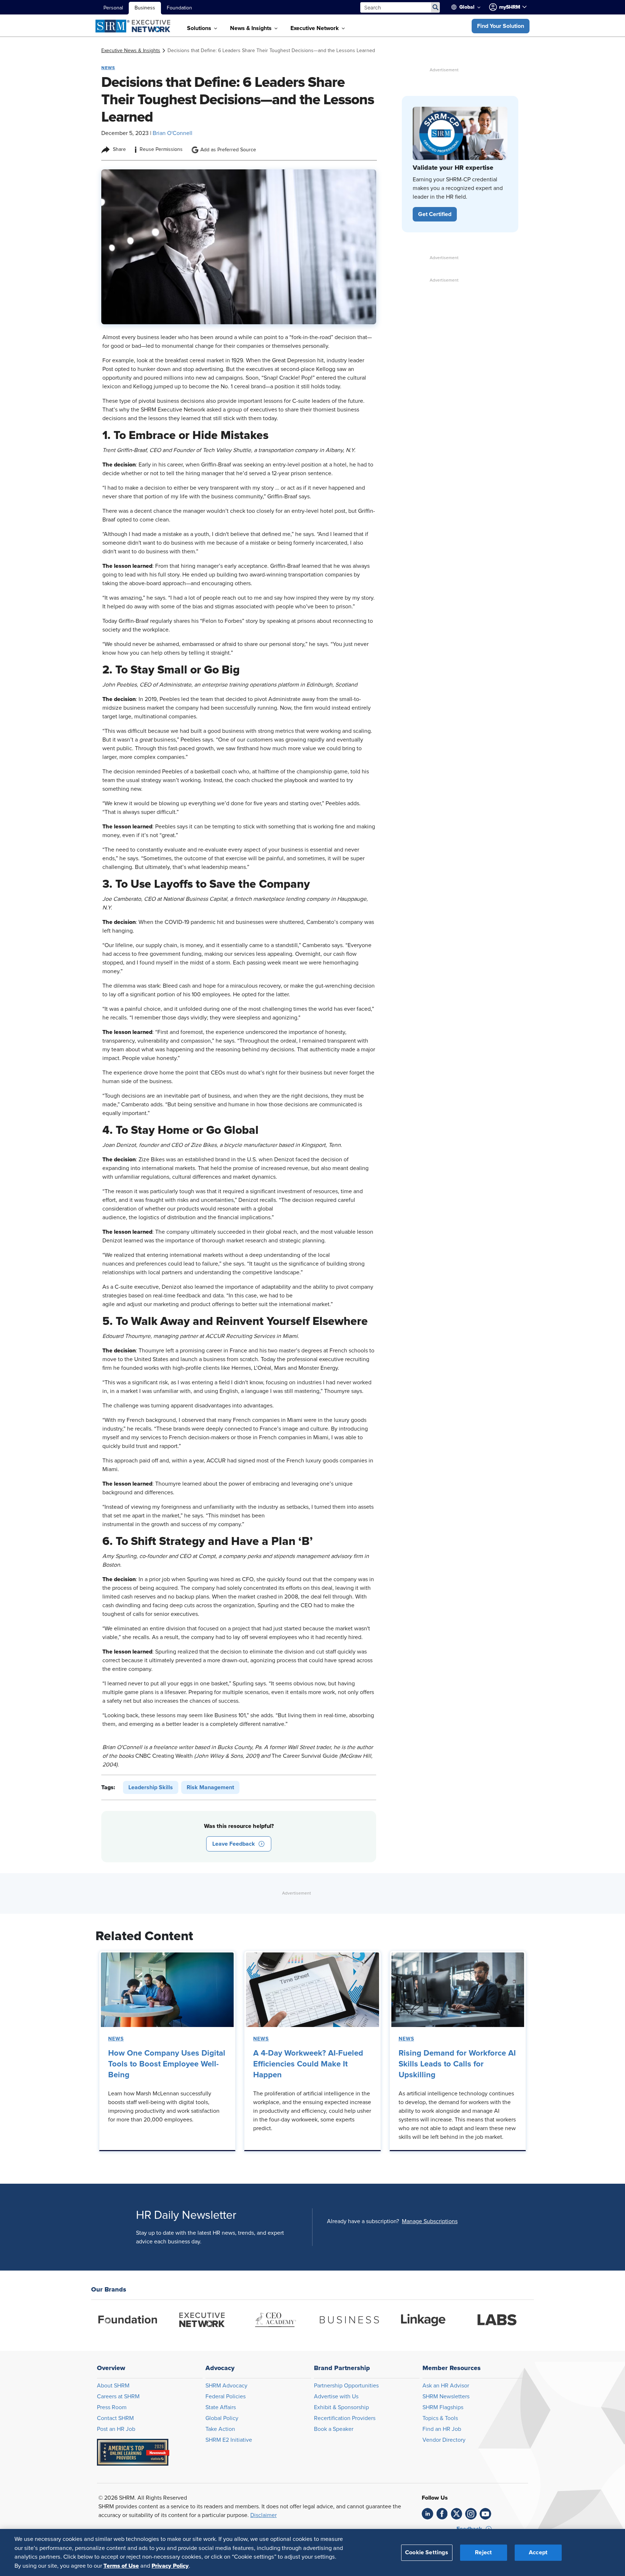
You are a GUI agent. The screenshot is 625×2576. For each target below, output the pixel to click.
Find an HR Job (442, 2429)
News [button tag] (108, 68)
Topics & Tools (440, 2418)
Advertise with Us (336, 2396)
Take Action (220, 2429)
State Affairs (221, 2407)
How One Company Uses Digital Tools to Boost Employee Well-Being (167, 2064)
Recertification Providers (345, 2418)
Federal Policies (226, 2396)
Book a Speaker (334, 2429)
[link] (131, 51)
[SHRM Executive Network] (134, 26)
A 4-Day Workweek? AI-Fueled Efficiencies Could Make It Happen (308, 2064)
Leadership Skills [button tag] (151, 1787)
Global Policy (222, 2418)
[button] (501, 26)
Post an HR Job (116, 2429)
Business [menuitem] (145, 8)
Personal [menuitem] (113, 8)
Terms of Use (121, 2566)
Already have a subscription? (363, 2221)
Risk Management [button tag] (210, 1787)
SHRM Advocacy (226, 2386)
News (116, 2039)
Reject (483, 2552)
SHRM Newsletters (446, 2396)
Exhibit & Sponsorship (341, 2407)
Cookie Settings (427, 2552)
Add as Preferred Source (228, 150)
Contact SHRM (115, 2418)
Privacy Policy (170, 2566)
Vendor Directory (444, 2440)
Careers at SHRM (118, 2396)
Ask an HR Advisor (446, 2386)
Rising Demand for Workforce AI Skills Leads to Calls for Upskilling (457, 2064)
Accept (538, 2552)
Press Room (112, 2407)
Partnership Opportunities (346, 2386)
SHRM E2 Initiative (229, 2440)
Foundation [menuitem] (179, 8)
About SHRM (113, 2386)
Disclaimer (263, 2515)
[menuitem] (469, 7)
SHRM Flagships (443, 2407)
